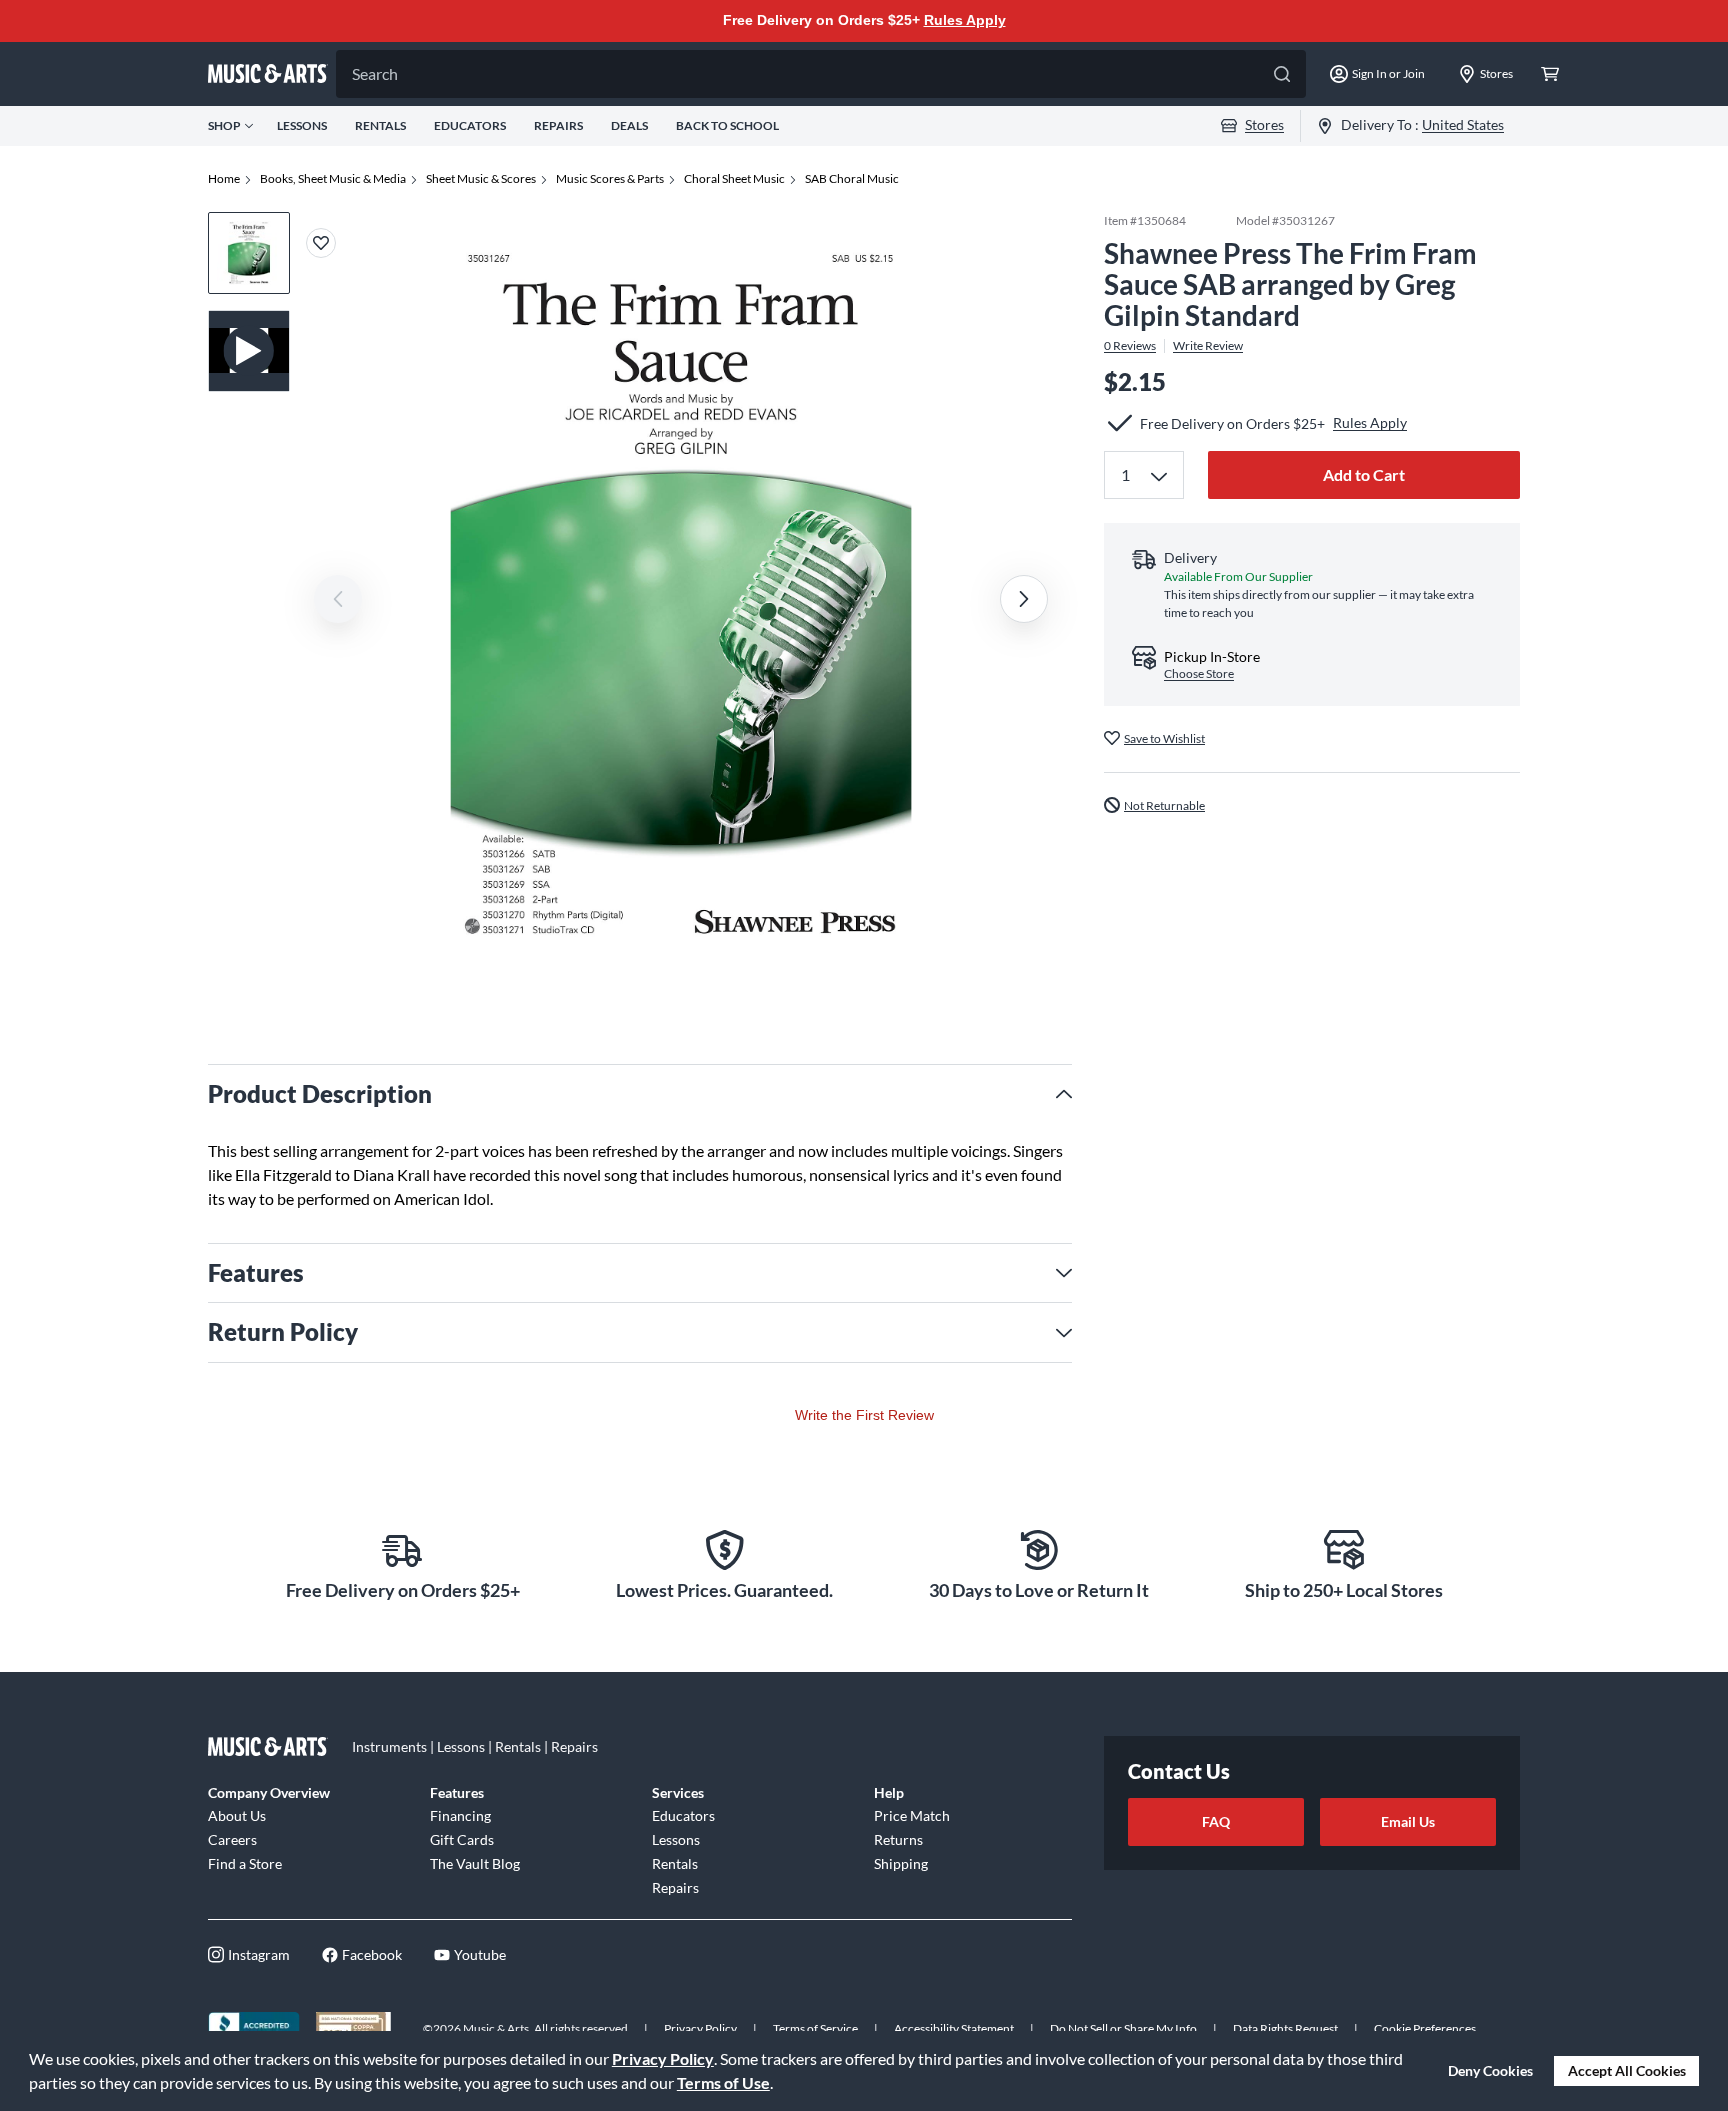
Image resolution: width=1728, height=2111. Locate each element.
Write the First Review (864, 1415)
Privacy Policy (663, 2058)
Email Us (1408, 1821)
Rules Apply (965, 20)
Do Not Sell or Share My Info (1123, 2028)
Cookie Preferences (1425, 2028)
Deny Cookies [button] (1490, 2070)
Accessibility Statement (954, 2028)
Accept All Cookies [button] (1627, 2070)
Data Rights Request (1285, 2028)
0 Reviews (1130, 345)
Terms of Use (723, 2082)
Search (375, 73)
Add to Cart (1364, 474)
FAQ (1216, 1821)
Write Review (1208, 345)
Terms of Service (815, 2028)
